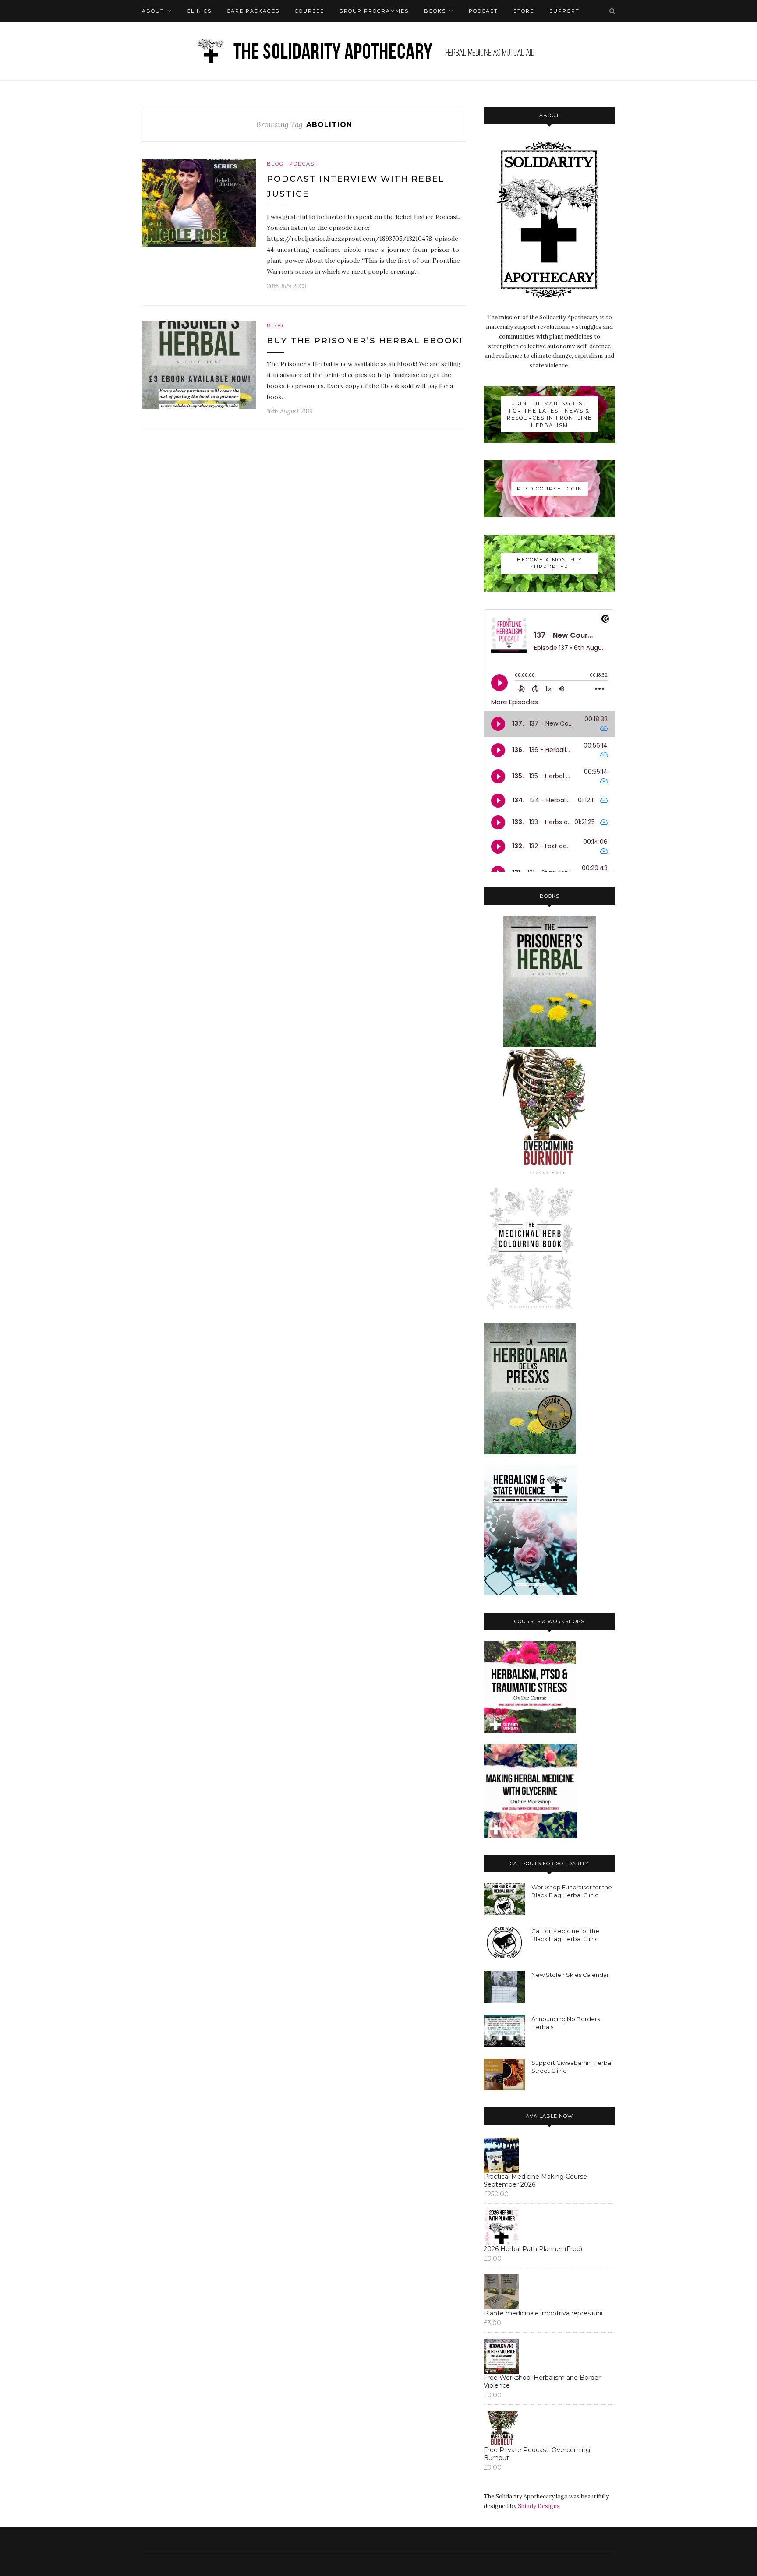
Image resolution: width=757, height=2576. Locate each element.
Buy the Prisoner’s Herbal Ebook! (364, 341)
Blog (275, 164)
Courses (310, 11)
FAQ (148, 33)
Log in (181, 33)
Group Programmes (374, 11)
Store (524, 11)
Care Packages (253, 11)
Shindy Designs (539, 2506)
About (153, 11)
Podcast (483, 11)
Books (435, 11)
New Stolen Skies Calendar (570, 1975)
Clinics (199, 11)
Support (564, 11)
